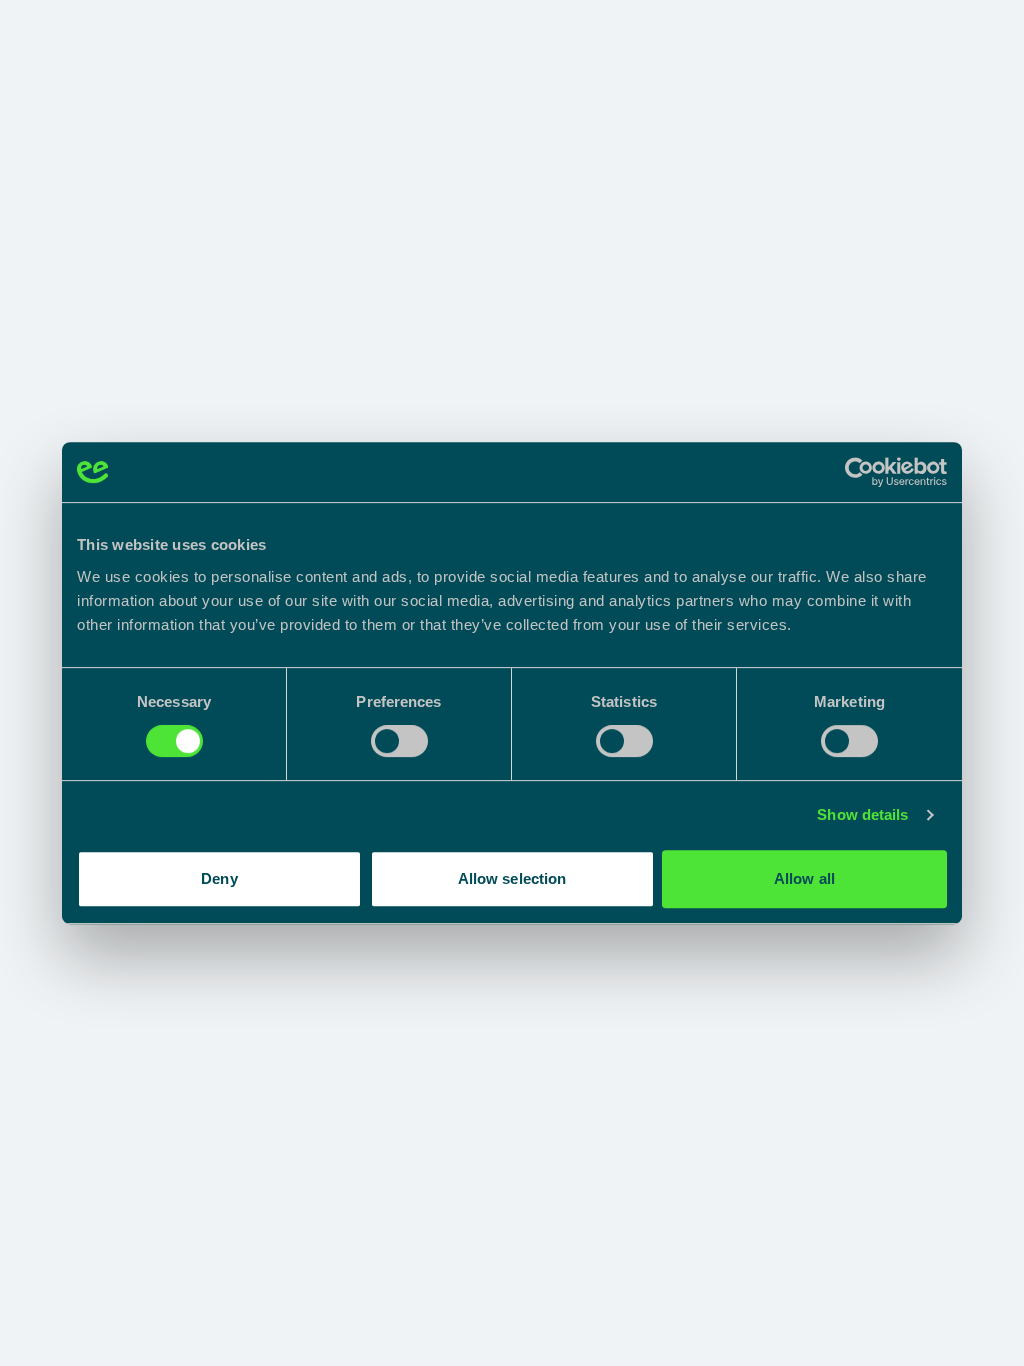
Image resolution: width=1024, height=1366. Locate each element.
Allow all (804, 878)
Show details (862, 814)
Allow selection (512, 878)
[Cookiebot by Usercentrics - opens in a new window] (859, 472)
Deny (219, 878)
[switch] (399, 741)
